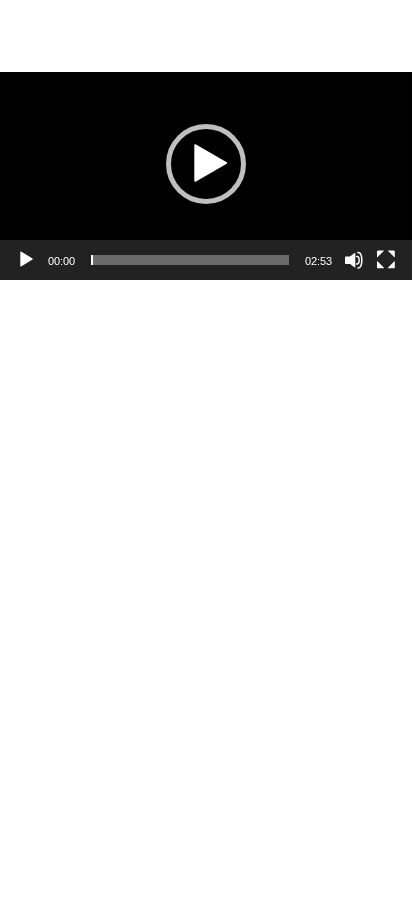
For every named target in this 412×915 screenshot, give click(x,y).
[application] (206, 164)
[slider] (190, 260)
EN (313, 15)
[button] (206, 164)
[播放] (26, 260)
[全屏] (386, 260)
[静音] (354, 260)
